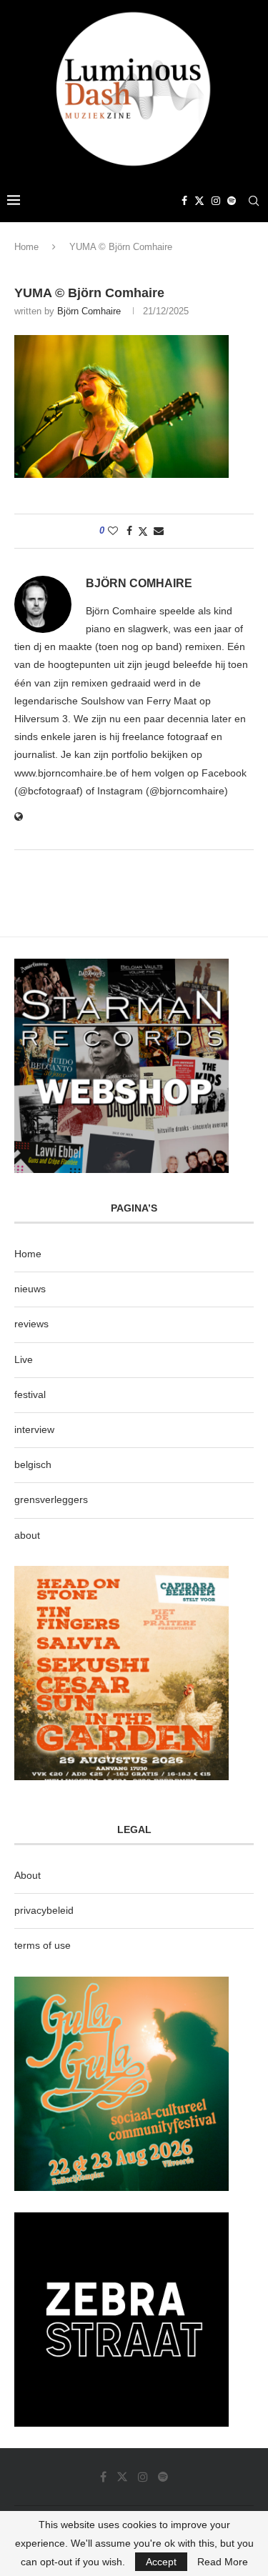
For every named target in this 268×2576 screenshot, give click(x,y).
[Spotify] (232, 201)
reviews (31, 1324)
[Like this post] (113, 531)
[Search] (254, 201)
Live (24, 1359)
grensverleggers (51, 1499)
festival (30, 1394)
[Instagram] (216, 201)
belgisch (33, 1464)
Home (26, 247)
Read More (223, 2562)
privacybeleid (44, 1910)
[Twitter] (199, 201)
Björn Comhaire (89, 311)
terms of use (43, 1945)
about (27, 1535)
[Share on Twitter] (143, 531)
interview (34, 1429)
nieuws (30, 1289)
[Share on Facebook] (129, 531)
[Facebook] (184, 201)
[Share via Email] (159, 531)
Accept (161, 2562)
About (28, 1875)
